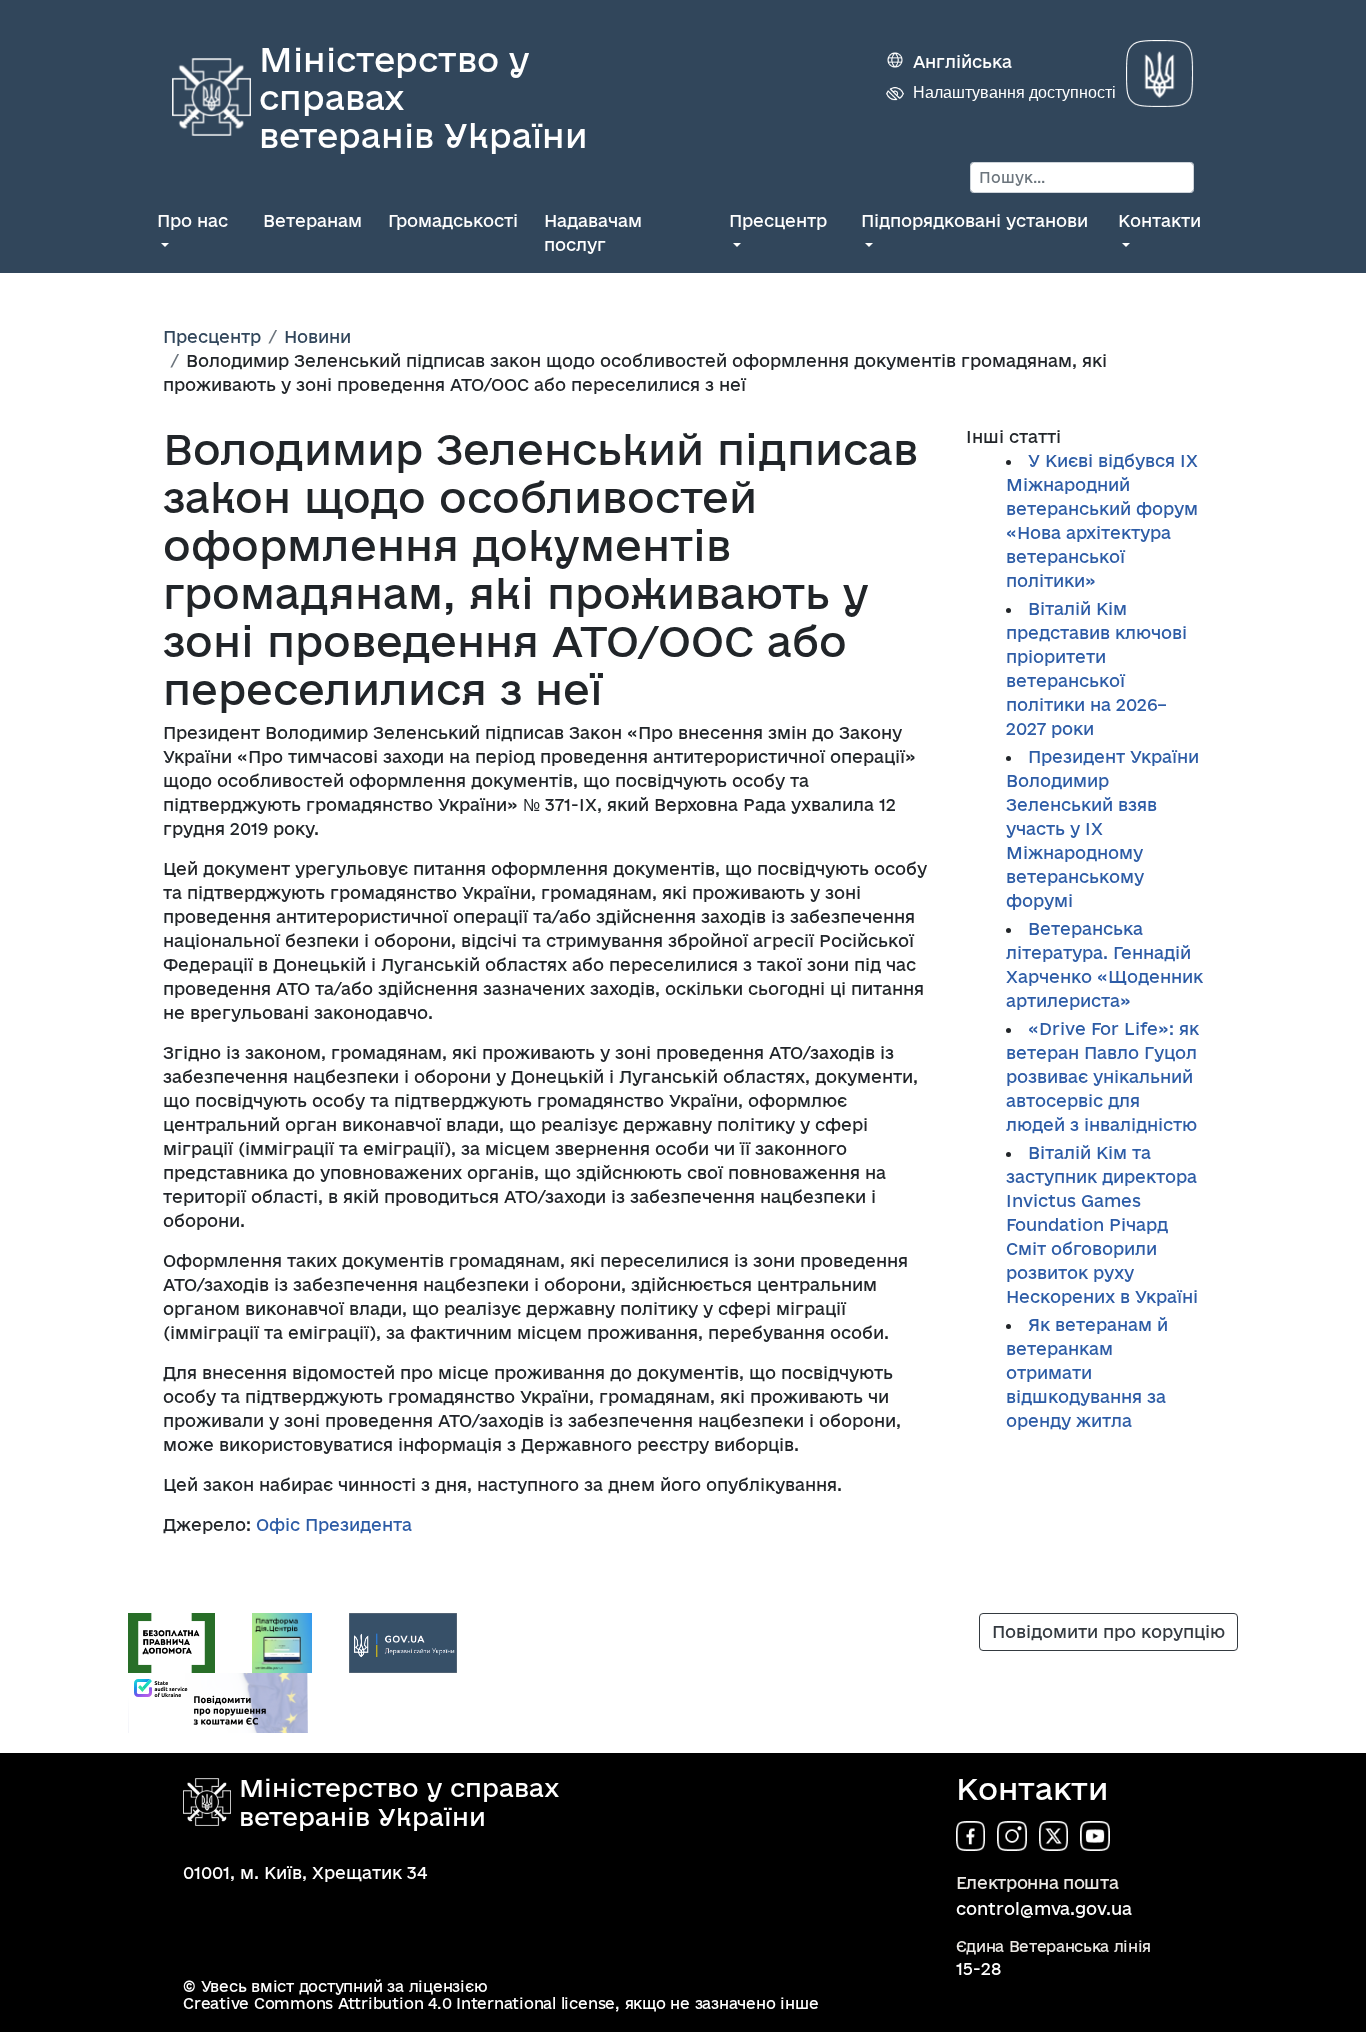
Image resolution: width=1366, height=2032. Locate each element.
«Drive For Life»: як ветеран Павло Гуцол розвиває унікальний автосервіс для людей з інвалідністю (1102, 1076)
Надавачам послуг (593, 232)
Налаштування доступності (1014, 92)
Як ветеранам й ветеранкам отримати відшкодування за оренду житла (1087, 1372)
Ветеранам (312, 220)
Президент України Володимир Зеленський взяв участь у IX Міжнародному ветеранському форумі (1102, 828)
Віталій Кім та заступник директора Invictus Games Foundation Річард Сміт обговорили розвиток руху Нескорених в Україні (1104, 1224)
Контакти (1159, 220)
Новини (317, 336)
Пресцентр (778, 220)
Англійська (962, 61)
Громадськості (453, 220)
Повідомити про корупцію (1108, 1631)
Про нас (192, 220)
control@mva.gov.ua (1044, 1908)
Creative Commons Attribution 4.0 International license (399, 2003)
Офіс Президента (334, 1524)
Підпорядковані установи (974, 220)
